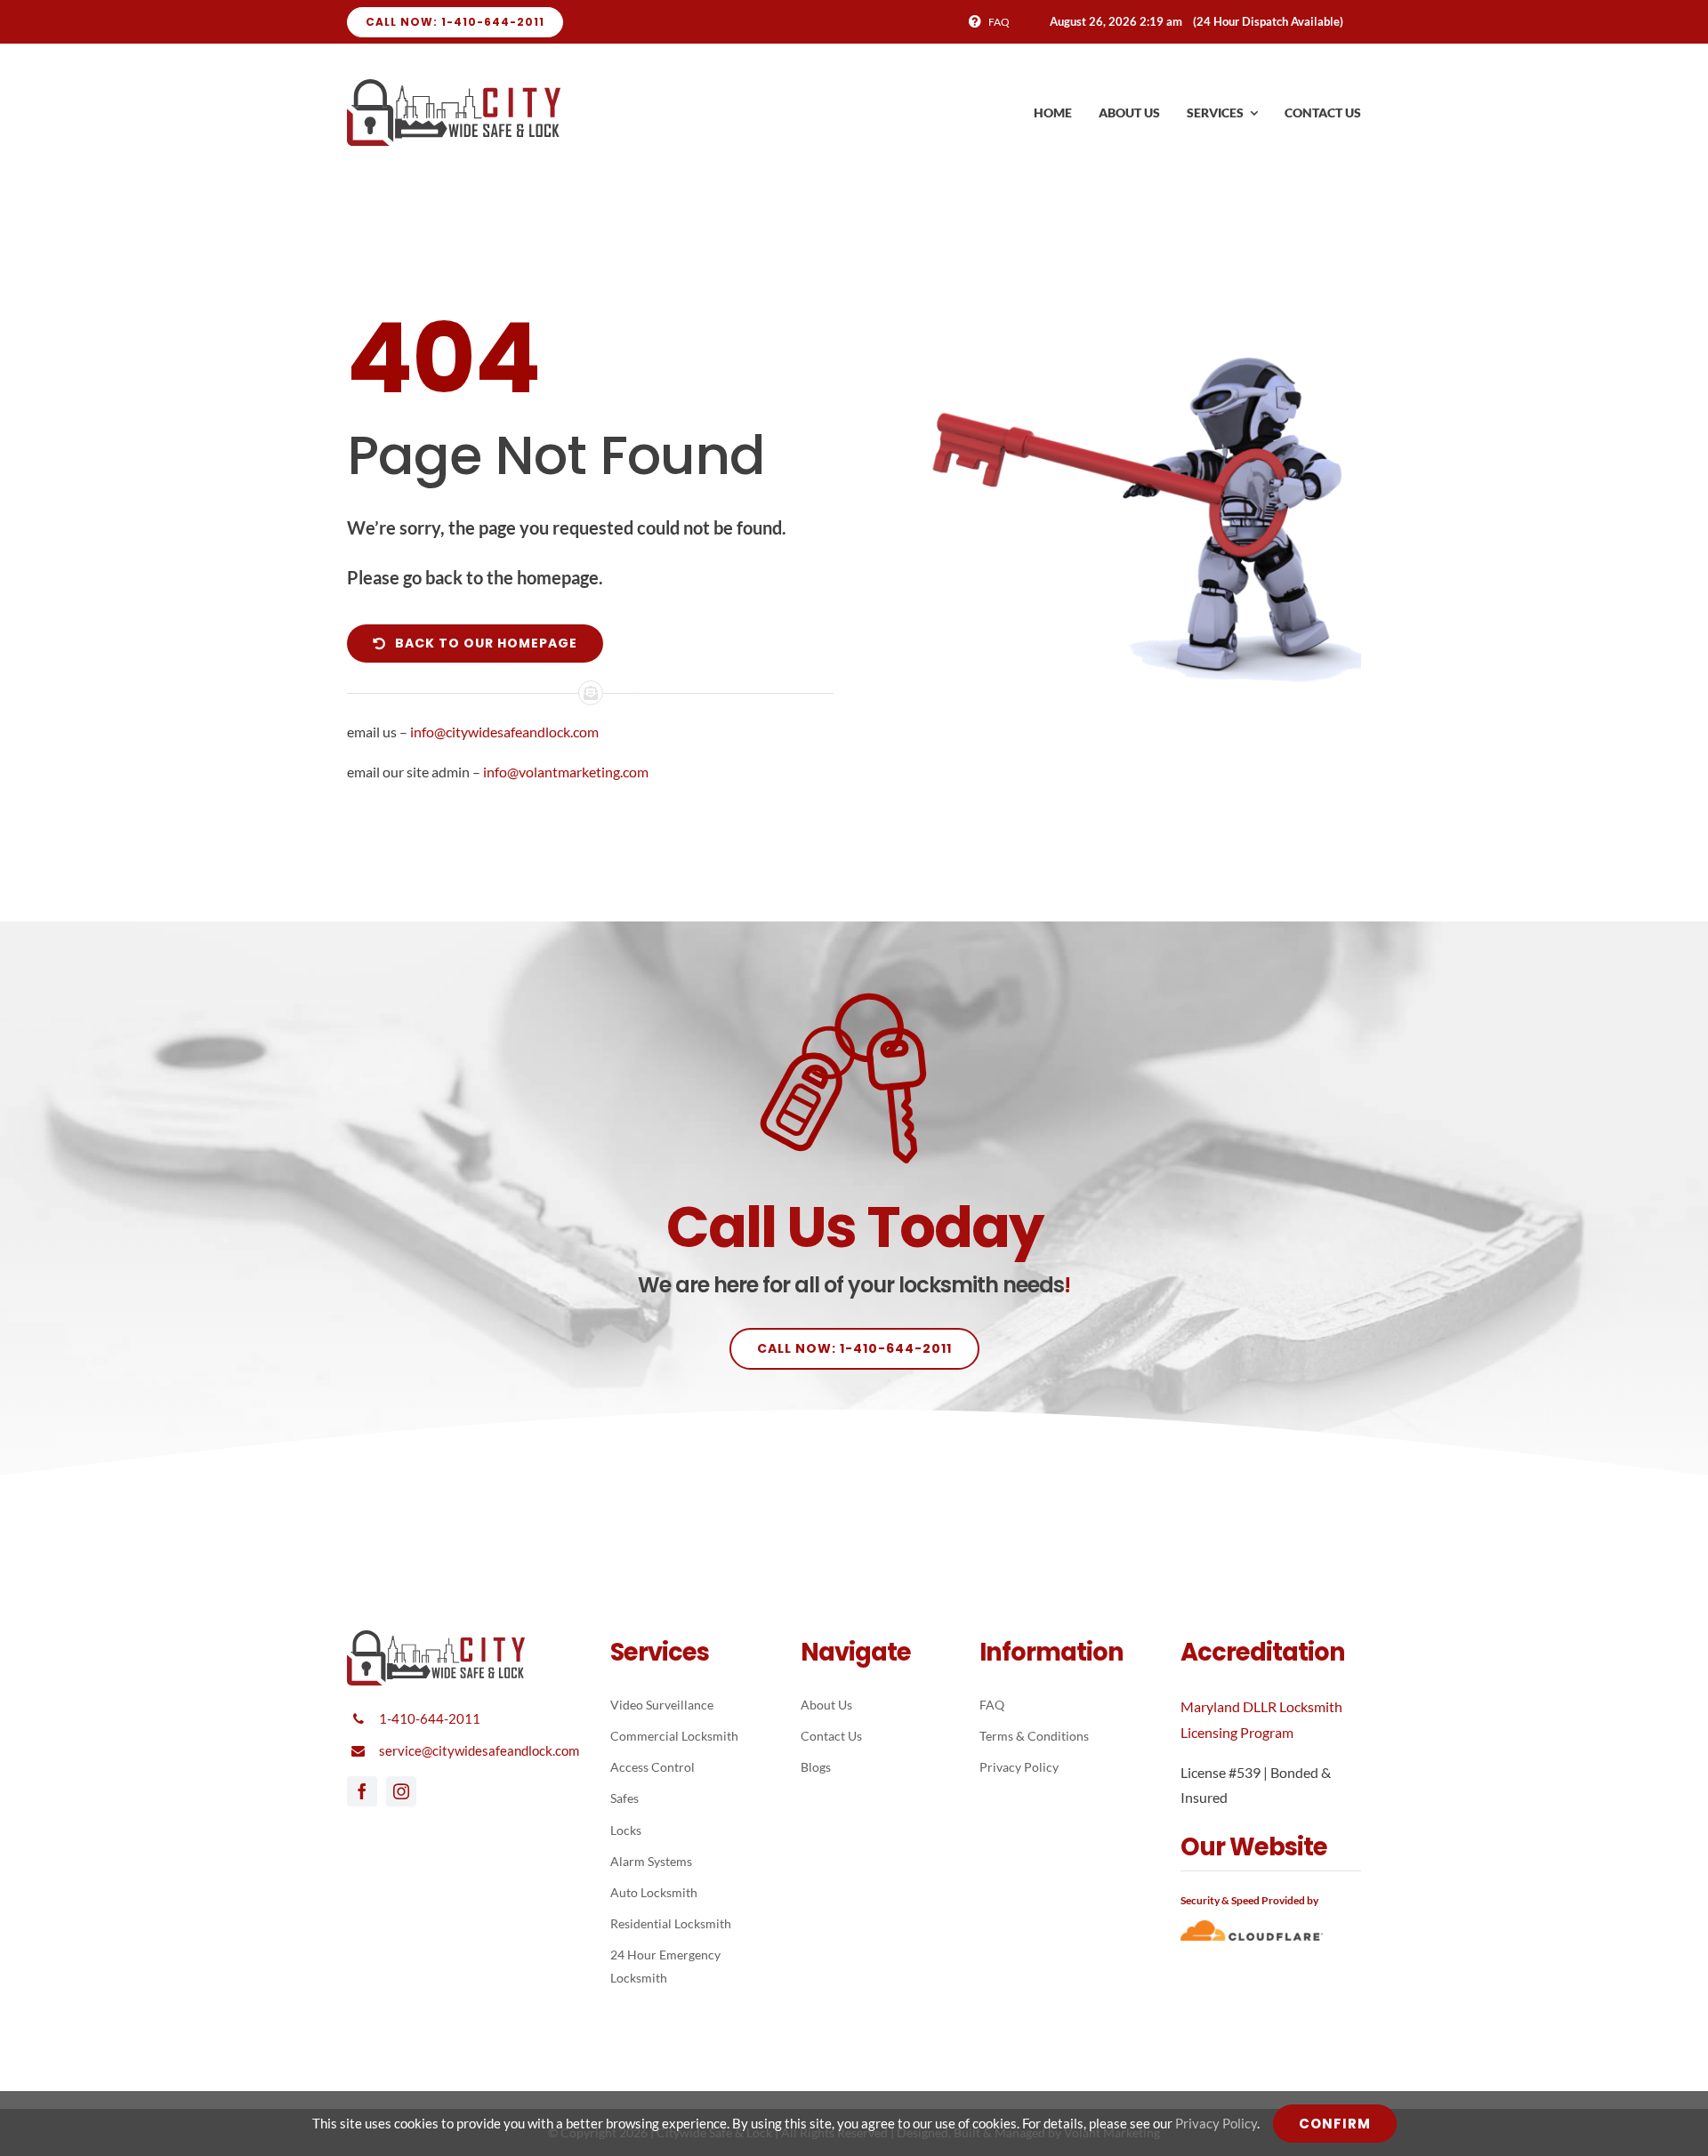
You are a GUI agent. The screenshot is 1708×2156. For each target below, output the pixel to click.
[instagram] (401, 1791)
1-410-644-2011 (430, 1718)
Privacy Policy (1216, 2123)
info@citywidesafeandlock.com (504, 732)
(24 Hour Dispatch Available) (1268, 21)
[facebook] (362, 1791)
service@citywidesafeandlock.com (479, 1750)
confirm (1335, 2124)
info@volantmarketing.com (566, 772)
